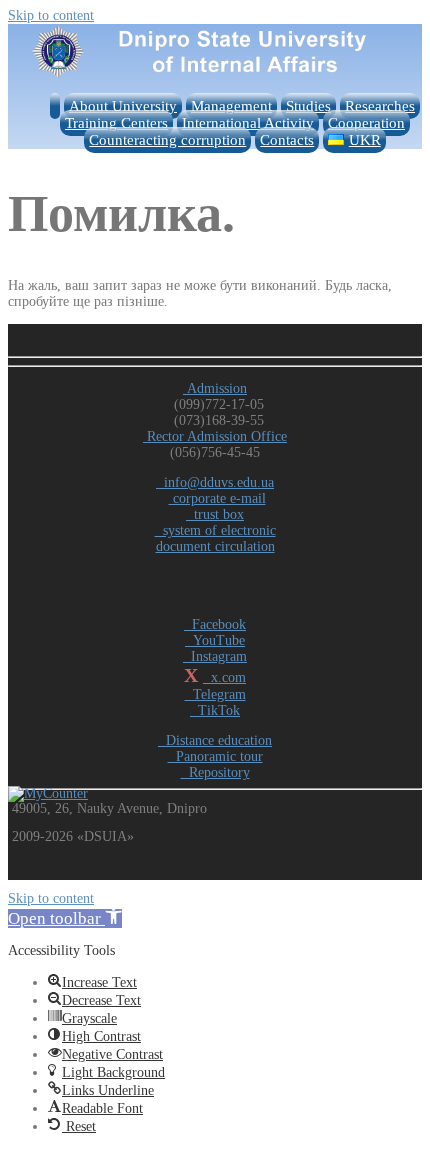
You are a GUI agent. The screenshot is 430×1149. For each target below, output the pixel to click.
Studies (308, 106)
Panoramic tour (215, 756)
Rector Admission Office (215, 436)
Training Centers (116, 123)
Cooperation (366, 123)
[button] (65, 918)
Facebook (215, 624)
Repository (215, 772)
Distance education (215, 740)
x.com (224, 677)
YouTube (215, 640)
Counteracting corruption (167, 140)
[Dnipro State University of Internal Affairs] (215, 75)
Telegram (215, 694)
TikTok (215, 710)
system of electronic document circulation (215, 538)
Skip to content (51, 15)
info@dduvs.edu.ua (215, 482)
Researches (380, 106)
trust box (215, 514)
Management (231, 106)
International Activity (248, 123)
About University (123, 106)
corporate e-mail (217, 498)
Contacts (287, 140)
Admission (215, 388)
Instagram (215, 656)
